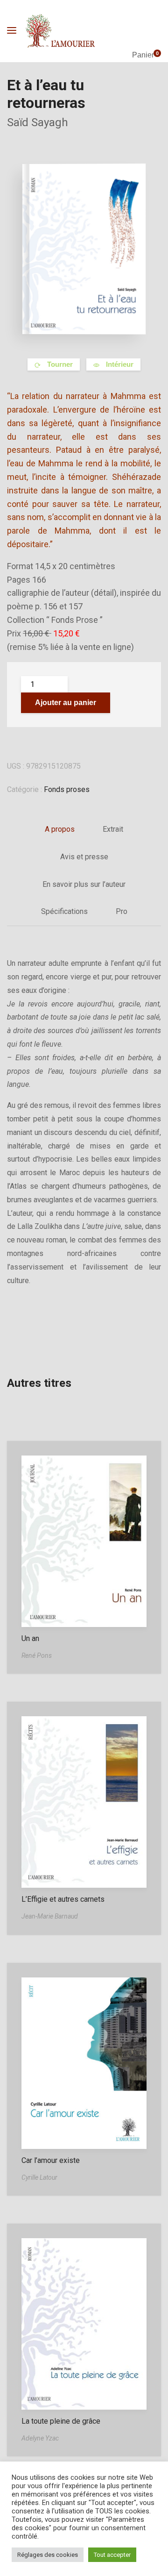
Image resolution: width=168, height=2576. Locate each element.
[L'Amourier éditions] (61, 31)
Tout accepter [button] (112, 2555)
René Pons (37, 1655)
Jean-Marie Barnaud (50, 1916)
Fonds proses (67, 789)
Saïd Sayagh (38, 122)
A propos (60, 829)
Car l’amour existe (51, 2160)
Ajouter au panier (66, 703)
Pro (122, 911)
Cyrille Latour (39, 2177)
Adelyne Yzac (40, 2438)
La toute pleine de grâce (61, 2421)
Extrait (113, 829)
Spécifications (64, 911)
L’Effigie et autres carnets (63, 1899)
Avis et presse (84, 857)
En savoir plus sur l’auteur (84, 884)
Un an (30, 1638)
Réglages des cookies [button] (48, 2555)
